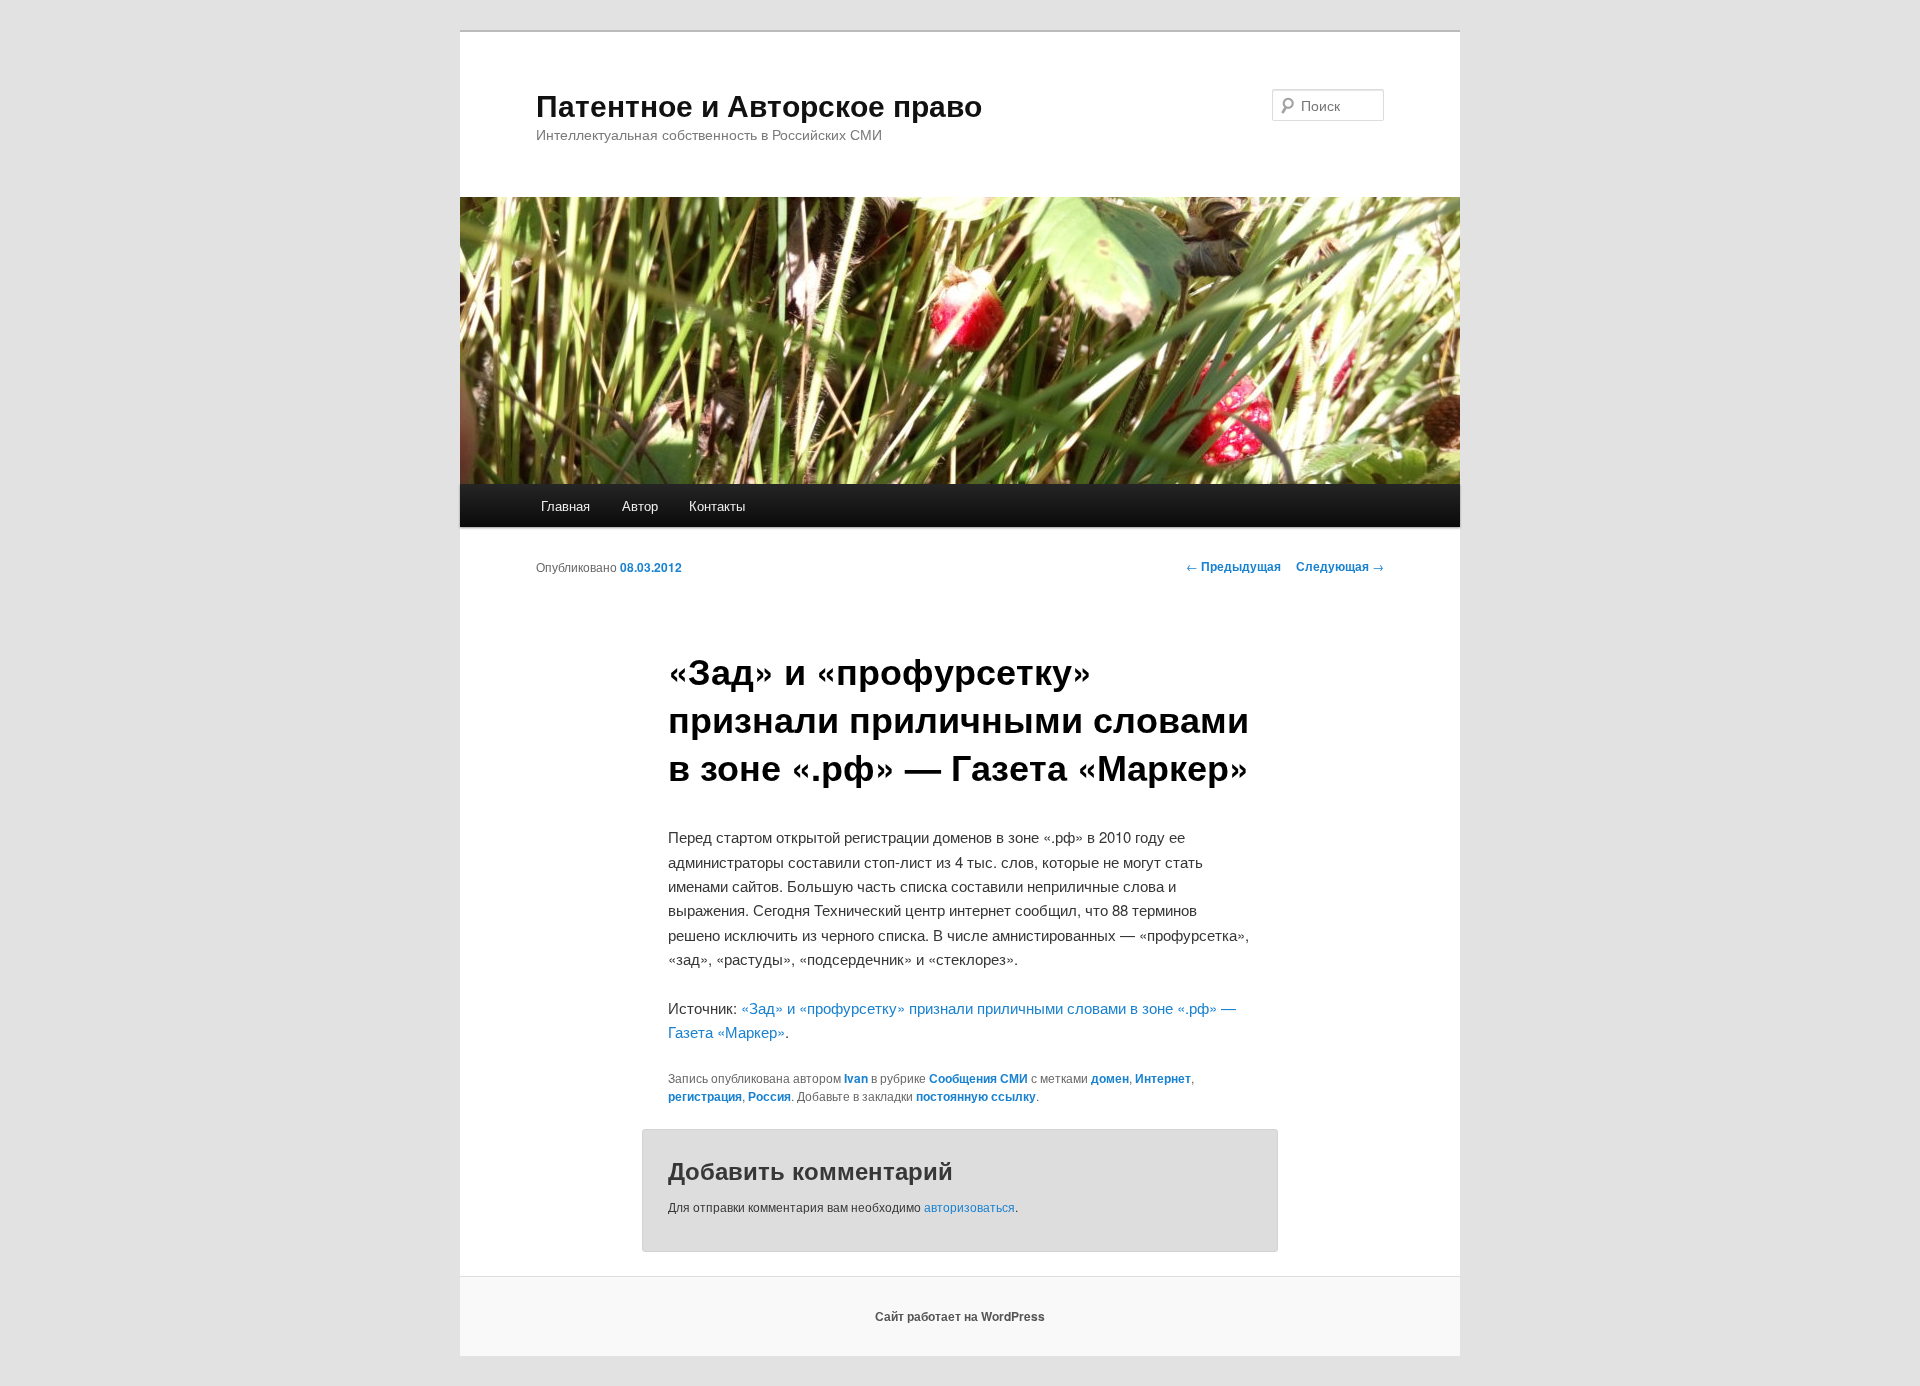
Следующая (1340, 566)
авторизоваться (969, 1206)
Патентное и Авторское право (759, 104)
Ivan (856, 1078)
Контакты (717, 505)
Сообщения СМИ (978, 1078)
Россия (769, 1096)
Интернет (1163, 1078)
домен (1110, 1078)
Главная (565, 505)
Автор (640, 505)
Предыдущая (1233, 566)
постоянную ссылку (976, 1096)
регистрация (705, 1096)
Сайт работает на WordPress (960, 1316)
